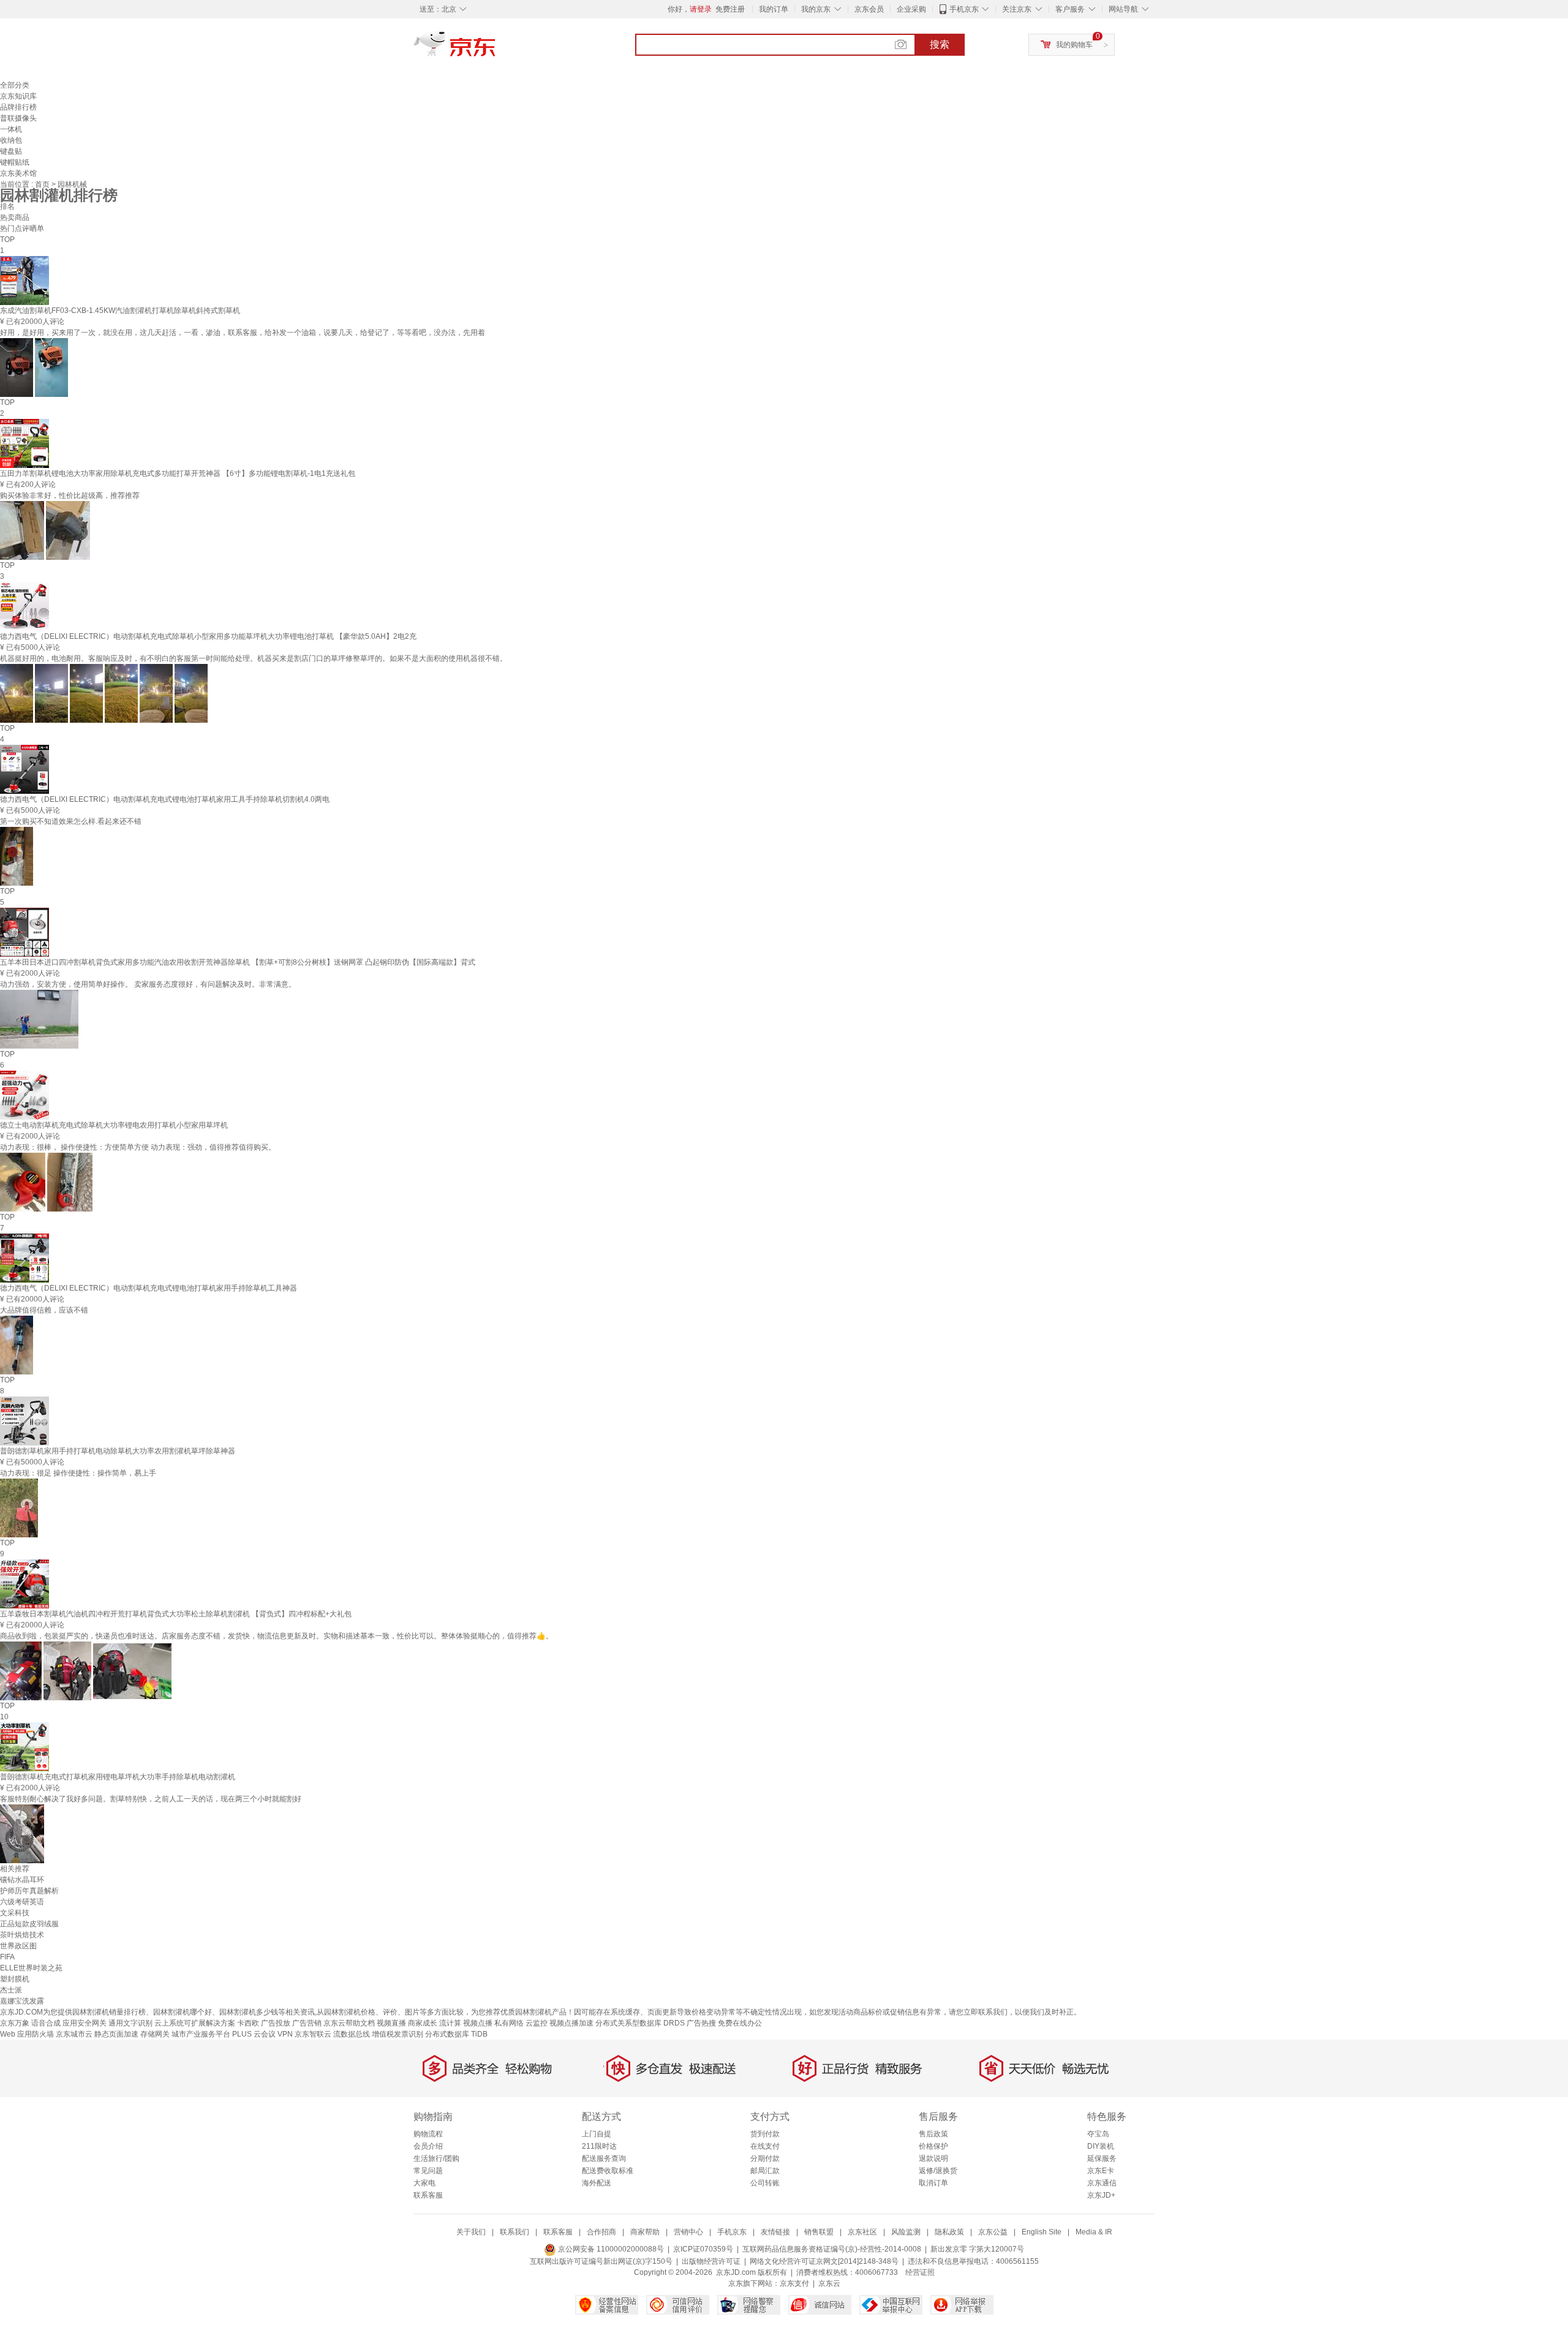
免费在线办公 (740, 2023)
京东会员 (869, 9)
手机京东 (964, 9)
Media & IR (1094, 2232)
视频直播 (391, 2023)
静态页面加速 (116, 2034)
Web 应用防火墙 (27, 2034)
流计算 (450, 2023)
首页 (43, 184)
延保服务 (1102, 2158)
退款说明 (933, 2158)
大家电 (424, 2183)
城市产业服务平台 (201, 2034)
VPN (285, 2034)
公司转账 (765, 2183)
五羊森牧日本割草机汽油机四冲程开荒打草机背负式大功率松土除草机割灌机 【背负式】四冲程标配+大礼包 (176, 1614)
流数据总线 (352, 2034)
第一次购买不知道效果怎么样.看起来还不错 (71, 821)
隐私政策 (949, 2232)
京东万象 (15, 2023)
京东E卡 (1101, 2171)
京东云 (829, 2283)
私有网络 (509, 2023)
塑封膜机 (15, 1979)
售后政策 (933, 2134)
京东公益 (993, 2232)
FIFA (7, 1957)
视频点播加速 (571, 2023)
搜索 (940, 44)
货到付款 (765, 2134)
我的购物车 (1074, 45)
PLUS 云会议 (254, 2034)
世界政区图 (18, 1946)
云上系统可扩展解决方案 (195, 2023)
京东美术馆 (18, 173)
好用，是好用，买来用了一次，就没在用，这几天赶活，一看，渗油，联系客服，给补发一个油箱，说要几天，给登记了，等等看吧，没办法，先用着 (243, 333)
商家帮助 (645, 2232)
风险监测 (906, 2232)
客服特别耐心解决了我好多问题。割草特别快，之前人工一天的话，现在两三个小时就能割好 (151, 1799)
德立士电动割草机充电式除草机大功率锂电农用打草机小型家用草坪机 (114, 1125)
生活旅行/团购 (436, 2158)
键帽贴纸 (15, 162)
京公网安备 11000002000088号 (610, 2249)
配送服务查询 (604, 2158)
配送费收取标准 (608, 2171)
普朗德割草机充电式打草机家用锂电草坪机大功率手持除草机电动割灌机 (118, 1777)
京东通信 (1102, 2183)
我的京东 (816, 9)
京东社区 (862, 2232)
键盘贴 (11, 151)
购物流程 (428, 2134)
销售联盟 (819, 2232)
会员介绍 (428, 2146)
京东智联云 (313, 2034)
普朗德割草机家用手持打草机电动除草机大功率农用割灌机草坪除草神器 (118, 1451)
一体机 (11, 129)
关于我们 (471, 2232)
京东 (496, 49)
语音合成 (46, 2023)
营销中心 (688, 2232)
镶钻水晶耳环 (22, 1880)
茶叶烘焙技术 (22, 1935)
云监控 (537, 2023)
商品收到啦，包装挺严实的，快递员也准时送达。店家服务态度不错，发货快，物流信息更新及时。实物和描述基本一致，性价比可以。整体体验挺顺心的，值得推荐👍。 (277, 1636)
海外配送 (597, 2183)
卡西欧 (248, 2023)
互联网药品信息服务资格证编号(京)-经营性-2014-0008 (832, 2249)
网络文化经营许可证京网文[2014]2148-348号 (824, 2261)
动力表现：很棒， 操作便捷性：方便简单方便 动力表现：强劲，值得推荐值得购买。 (138, 1147)
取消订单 (933, 2183)
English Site (1042, 2232)
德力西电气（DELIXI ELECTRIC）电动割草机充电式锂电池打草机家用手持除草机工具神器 (149, 1288)
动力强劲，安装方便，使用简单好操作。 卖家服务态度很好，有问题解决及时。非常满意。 (148, 984)
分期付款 (765, 2158)
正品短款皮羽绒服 (29, 1924)
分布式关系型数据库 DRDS (640, 2023)
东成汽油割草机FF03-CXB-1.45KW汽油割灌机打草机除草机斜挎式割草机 (120, 311)
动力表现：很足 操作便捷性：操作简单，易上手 (78, 1473)
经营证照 (920, 2272)
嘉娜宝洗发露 (22, 2001)
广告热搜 (701, 2023)
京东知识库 (18, 96)
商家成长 (423, 2023)
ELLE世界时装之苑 (31, 1968)
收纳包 (11, 140)
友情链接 (775, 2232)
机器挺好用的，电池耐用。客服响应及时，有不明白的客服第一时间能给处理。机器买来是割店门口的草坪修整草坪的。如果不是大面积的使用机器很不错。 (254, 658)
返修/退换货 (938, 2171)
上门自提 (597, 2134)
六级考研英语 (22, 1902)
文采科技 (15, 1913)
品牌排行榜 (18, 107)
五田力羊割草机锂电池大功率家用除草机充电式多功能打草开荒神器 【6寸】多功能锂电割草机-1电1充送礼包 (178, 473)
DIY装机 (1101, 2146)
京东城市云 (74, 2034)
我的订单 (774, 9)
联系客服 (428, 2195)
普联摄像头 (18, 118)
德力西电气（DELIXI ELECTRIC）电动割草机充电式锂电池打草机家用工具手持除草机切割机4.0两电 (165, 799)
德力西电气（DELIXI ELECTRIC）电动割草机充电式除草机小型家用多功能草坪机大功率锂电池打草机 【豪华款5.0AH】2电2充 (208, 636)
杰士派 (11, 1990)
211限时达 (599, 2146)
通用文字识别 (130, 2023)
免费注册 (730, 9)
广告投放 (276, 2023)
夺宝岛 (1098, 2134)
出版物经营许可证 (711, 2261)
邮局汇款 (765, 2171)
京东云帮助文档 (349, 2023)
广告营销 (307, 2023)
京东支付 (794, 2283)
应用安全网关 (85, 2023)
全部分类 (15, 85)
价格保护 (933, 2146)
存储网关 (155, 2034)
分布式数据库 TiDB (456, 2034)
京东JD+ (1101, 2195)
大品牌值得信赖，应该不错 (44, 1310)
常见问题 (428, 2171)
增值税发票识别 (398, 2034)
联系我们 (514, 2232)
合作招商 (601, 2232)
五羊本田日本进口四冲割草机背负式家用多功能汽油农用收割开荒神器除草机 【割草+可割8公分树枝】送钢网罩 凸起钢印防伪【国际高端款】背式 (238, 962)
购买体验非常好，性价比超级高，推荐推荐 (70, 496)
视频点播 (478, 2023)
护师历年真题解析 (29, 1891)
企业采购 (911, 9)
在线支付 (765, 2146)
